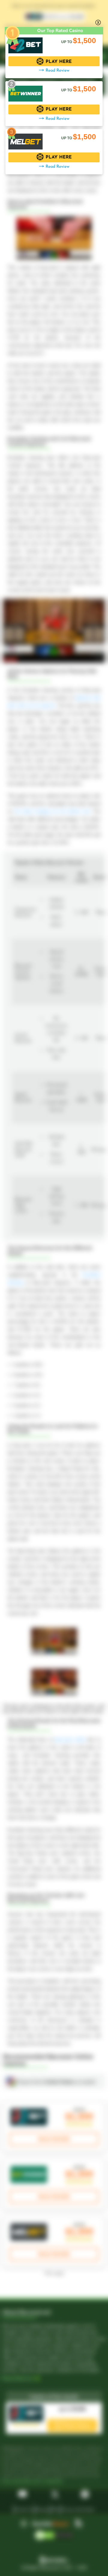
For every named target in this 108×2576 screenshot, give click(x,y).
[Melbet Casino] (25, 139)
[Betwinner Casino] (25, 91)
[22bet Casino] (25, 42)
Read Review (57, 71)
